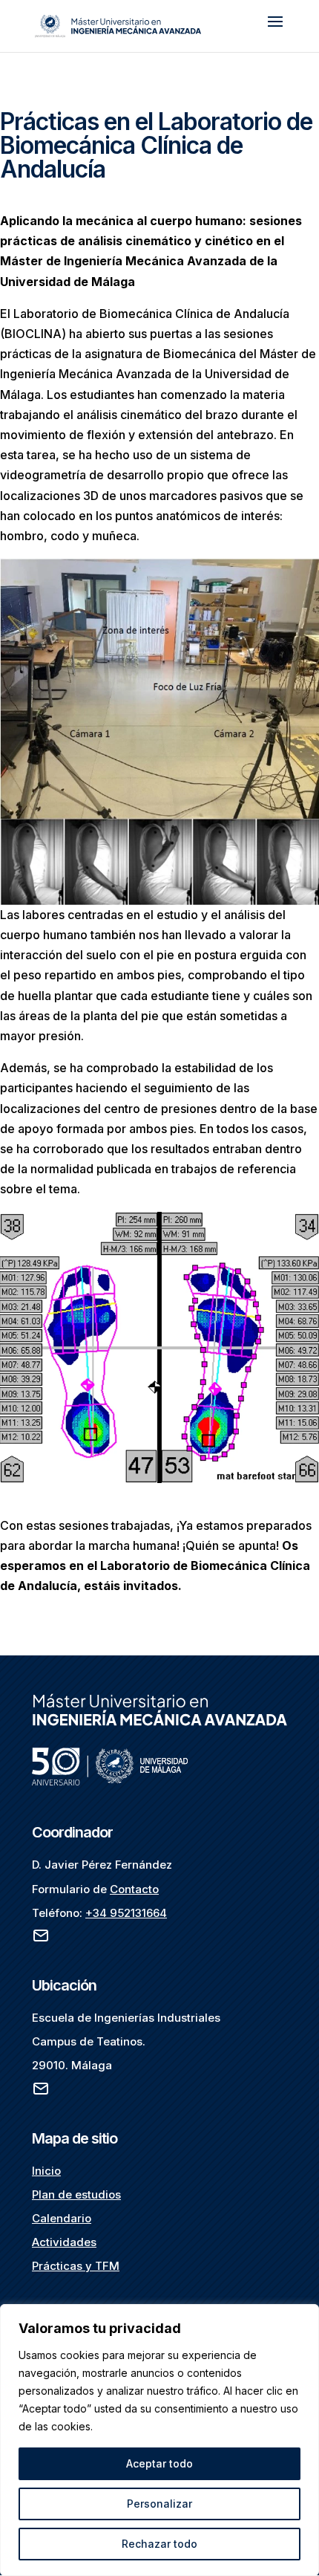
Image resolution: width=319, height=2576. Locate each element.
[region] (159, 2440)
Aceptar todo (159, 2463)
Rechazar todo (159, 2544)
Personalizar (159, 2504)
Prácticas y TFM (76, 2266)
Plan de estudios (76, 2194)
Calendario (62, 2218)
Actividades (64, 2242)
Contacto (134, 1889)
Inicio (46, 2171)
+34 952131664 (126, 1913)
